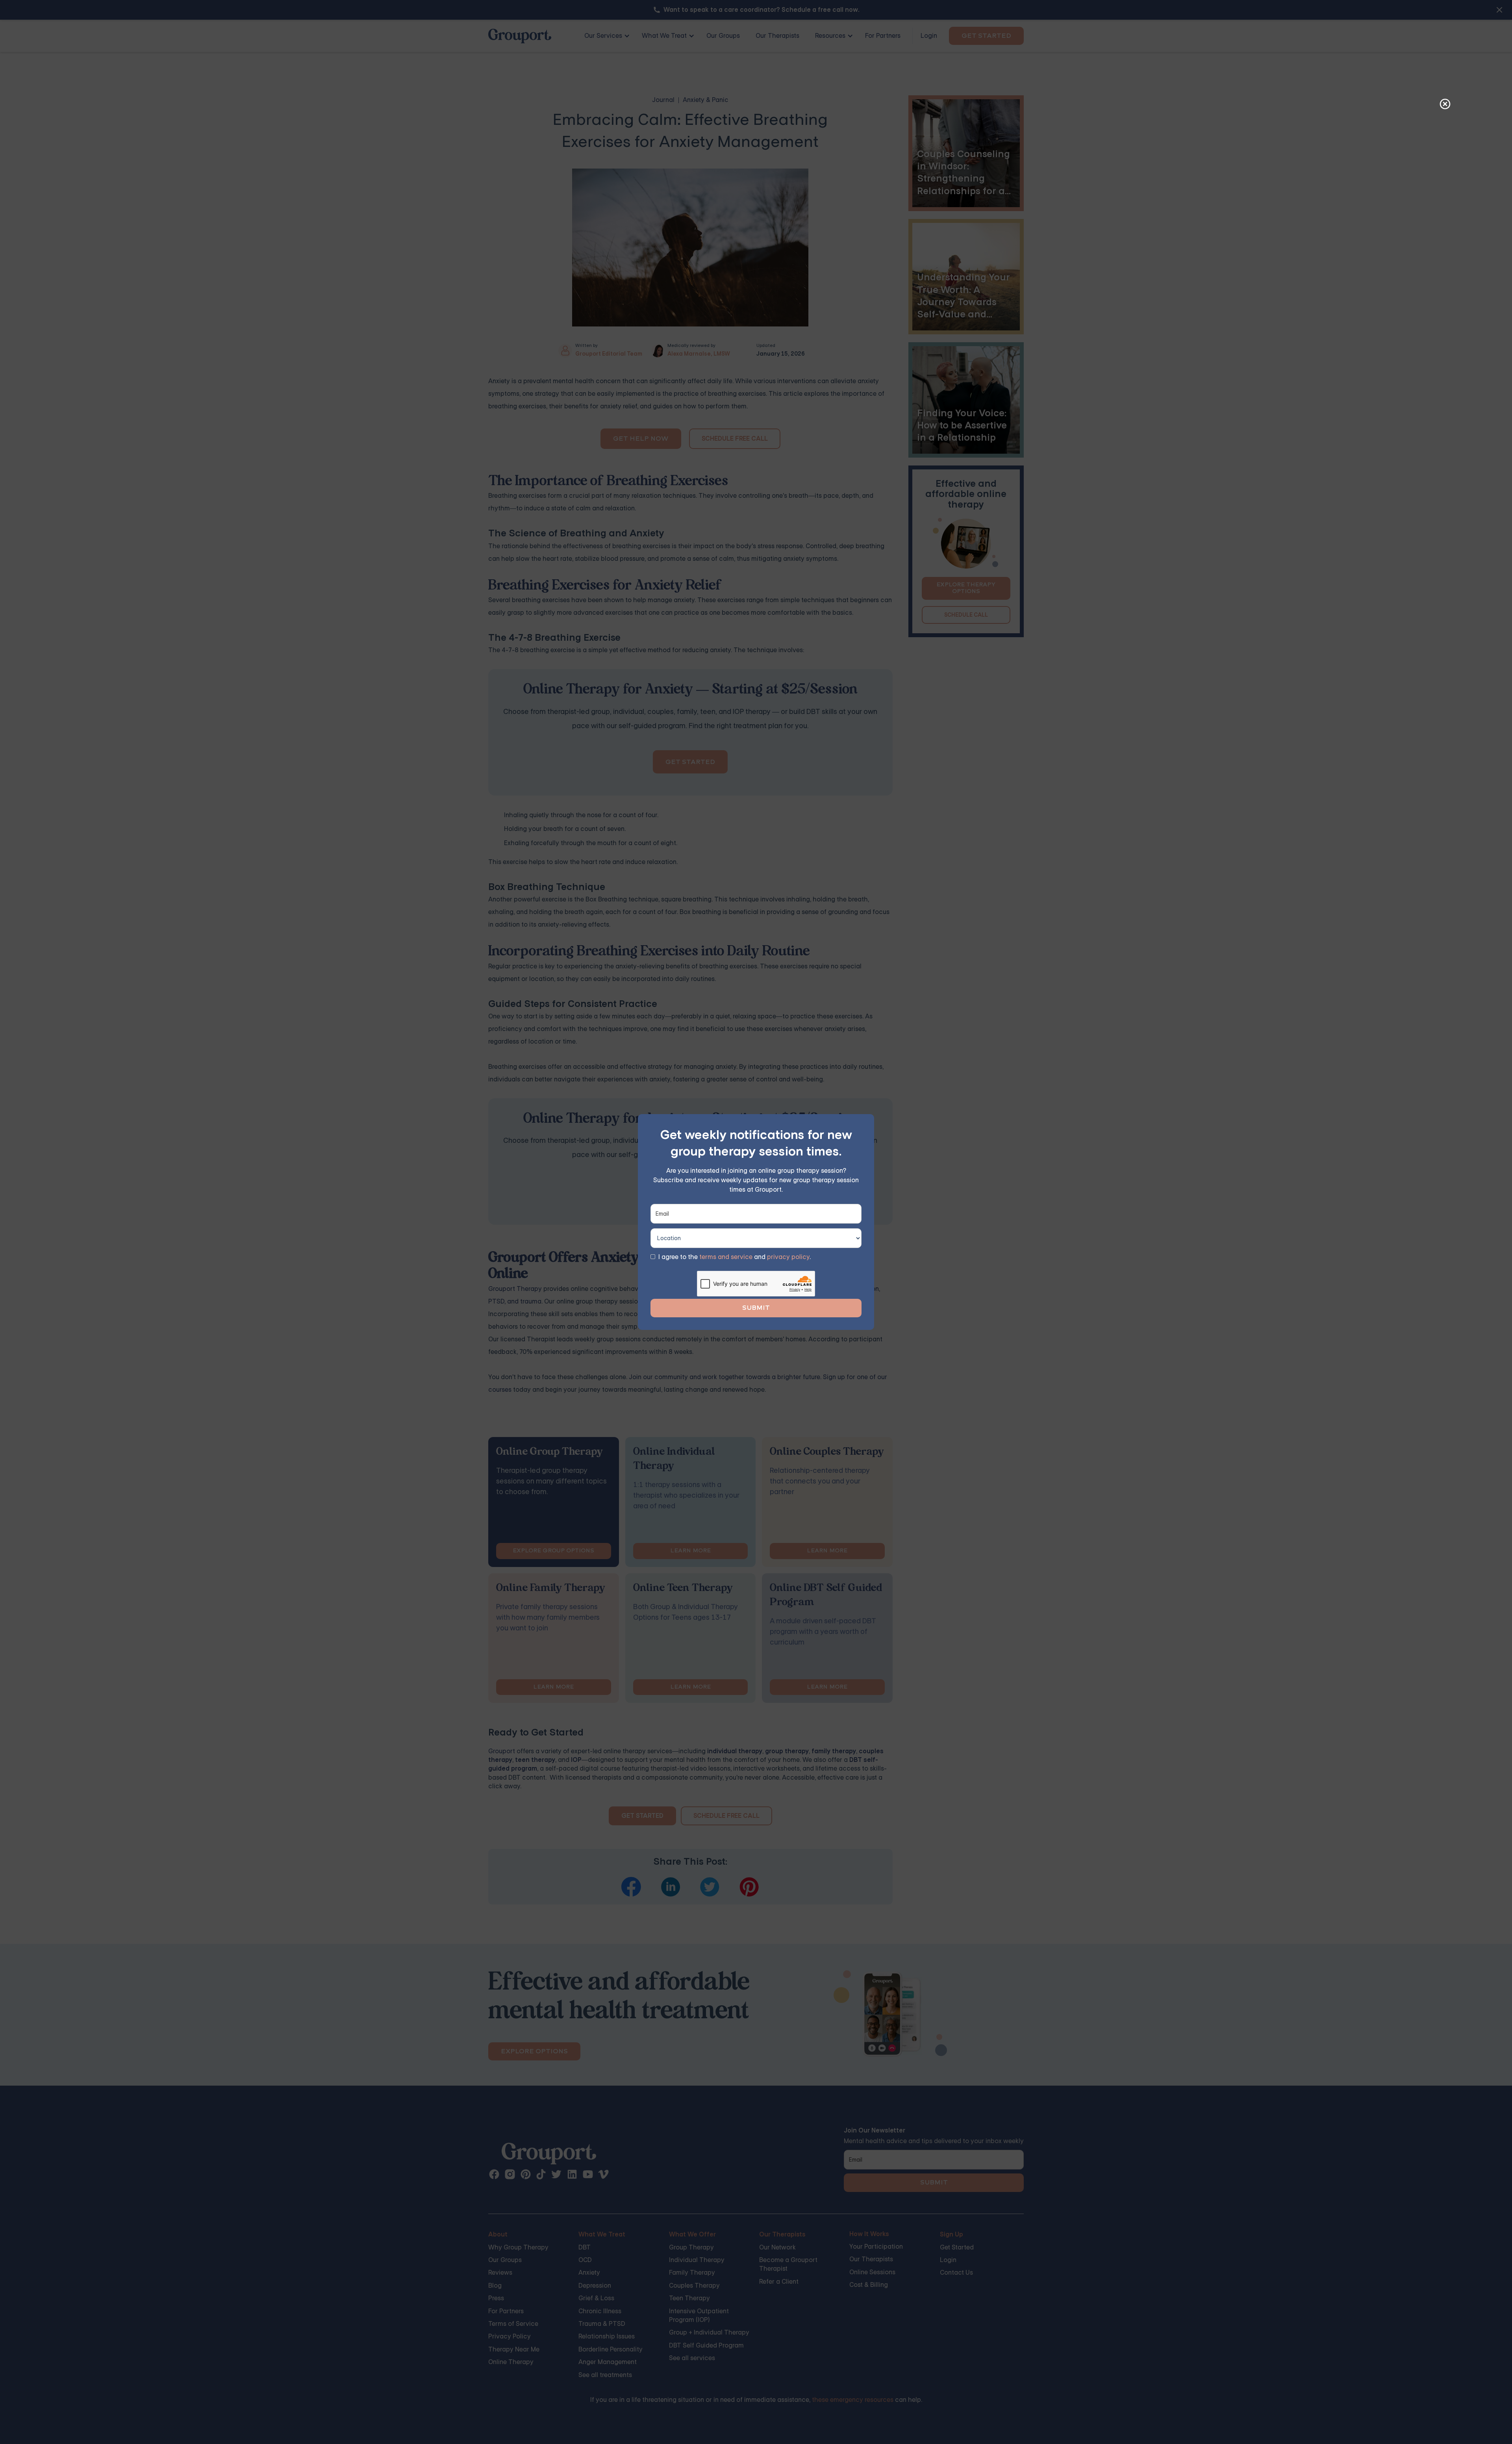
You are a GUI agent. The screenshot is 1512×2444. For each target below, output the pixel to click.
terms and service (726, 1257)
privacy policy (788, 1257)
